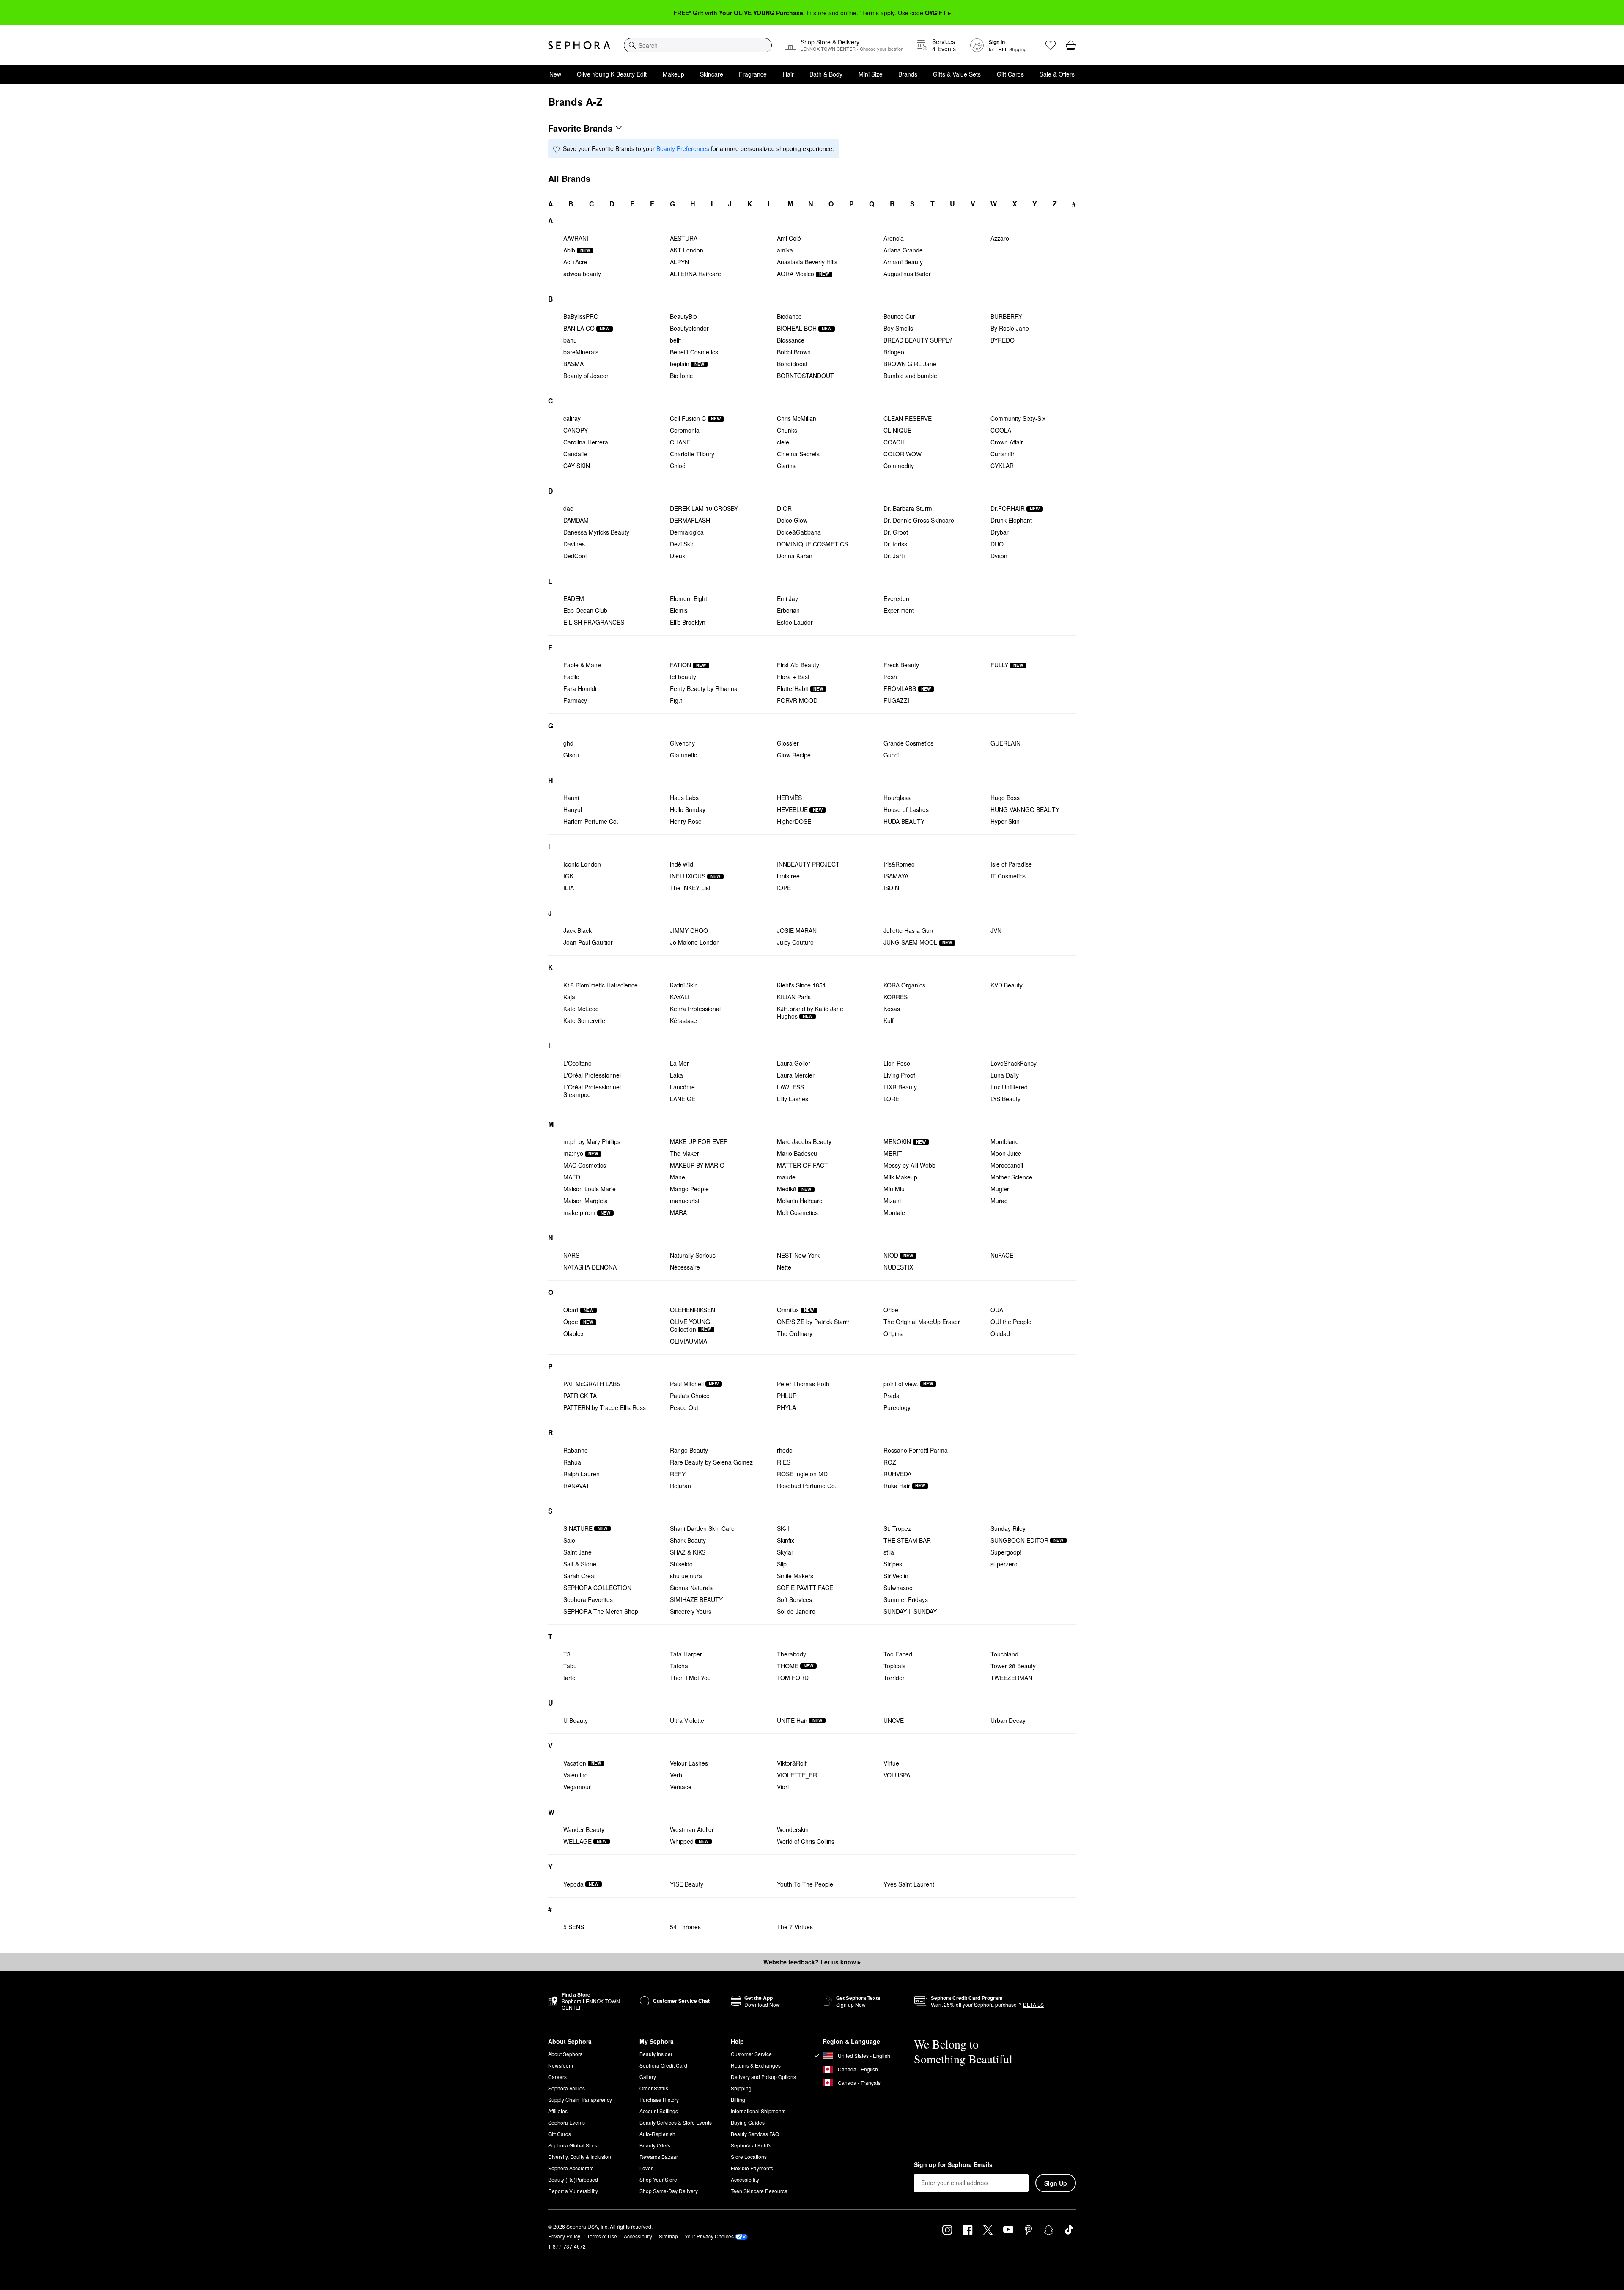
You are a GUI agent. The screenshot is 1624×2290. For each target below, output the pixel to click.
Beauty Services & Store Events (676, 2122)
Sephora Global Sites (573, 2145)
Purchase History (659, 2099)
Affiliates (558, 2111)
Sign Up (1056, 2183)
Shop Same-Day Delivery (669, 2191)
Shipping (741, 2088)
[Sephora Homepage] (579, 45)
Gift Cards (1010, 74)
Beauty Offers (655, 2145)
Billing (738, 2099)
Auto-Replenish (657, 2134)
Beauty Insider (656, 2054)
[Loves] (1051, 45)
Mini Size (871, 74)
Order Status (654, 2088)
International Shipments (758, 2111)
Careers (557, 2077)
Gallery (648, 2077)
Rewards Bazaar (659, 2157)
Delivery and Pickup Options (763, 2077)
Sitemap (668, 2236)
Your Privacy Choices (709, 2236)
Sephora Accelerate (571, 2168)
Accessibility (745, 2179)
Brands (908, 74)
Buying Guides (748, 2122)
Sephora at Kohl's (751, 2145)
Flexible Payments (752, 2168)
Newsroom (561, 2065)
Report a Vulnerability (573, 2191)
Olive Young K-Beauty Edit (612, 74)
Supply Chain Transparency (580, 2099)
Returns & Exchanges (756, 2065)
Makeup (673, 74)
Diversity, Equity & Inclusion (580, 2157)
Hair (788, 74)
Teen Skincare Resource (759, 2191)
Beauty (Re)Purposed (573, 2179)
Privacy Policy (564, 2236)
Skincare (712, 74)
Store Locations (749, 2157)
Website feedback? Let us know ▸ (812, 1962)
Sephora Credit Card (663, 2065)
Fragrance (753, 74)
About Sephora (565, 2054)
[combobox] (698, 45)
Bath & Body (826, 74)
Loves (646, 2168)
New (555, 74)
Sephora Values (566, 2088)
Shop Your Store (658, 2179)
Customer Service (751, 2054)
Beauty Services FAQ (755, 2134)
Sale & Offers (1057, 74)
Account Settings (659, 2111)
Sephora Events (566, 2122)
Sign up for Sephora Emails (953, 2165)
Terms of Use (602, 2236)
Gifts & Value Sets (957, 74)
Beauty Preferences (683, 148)
